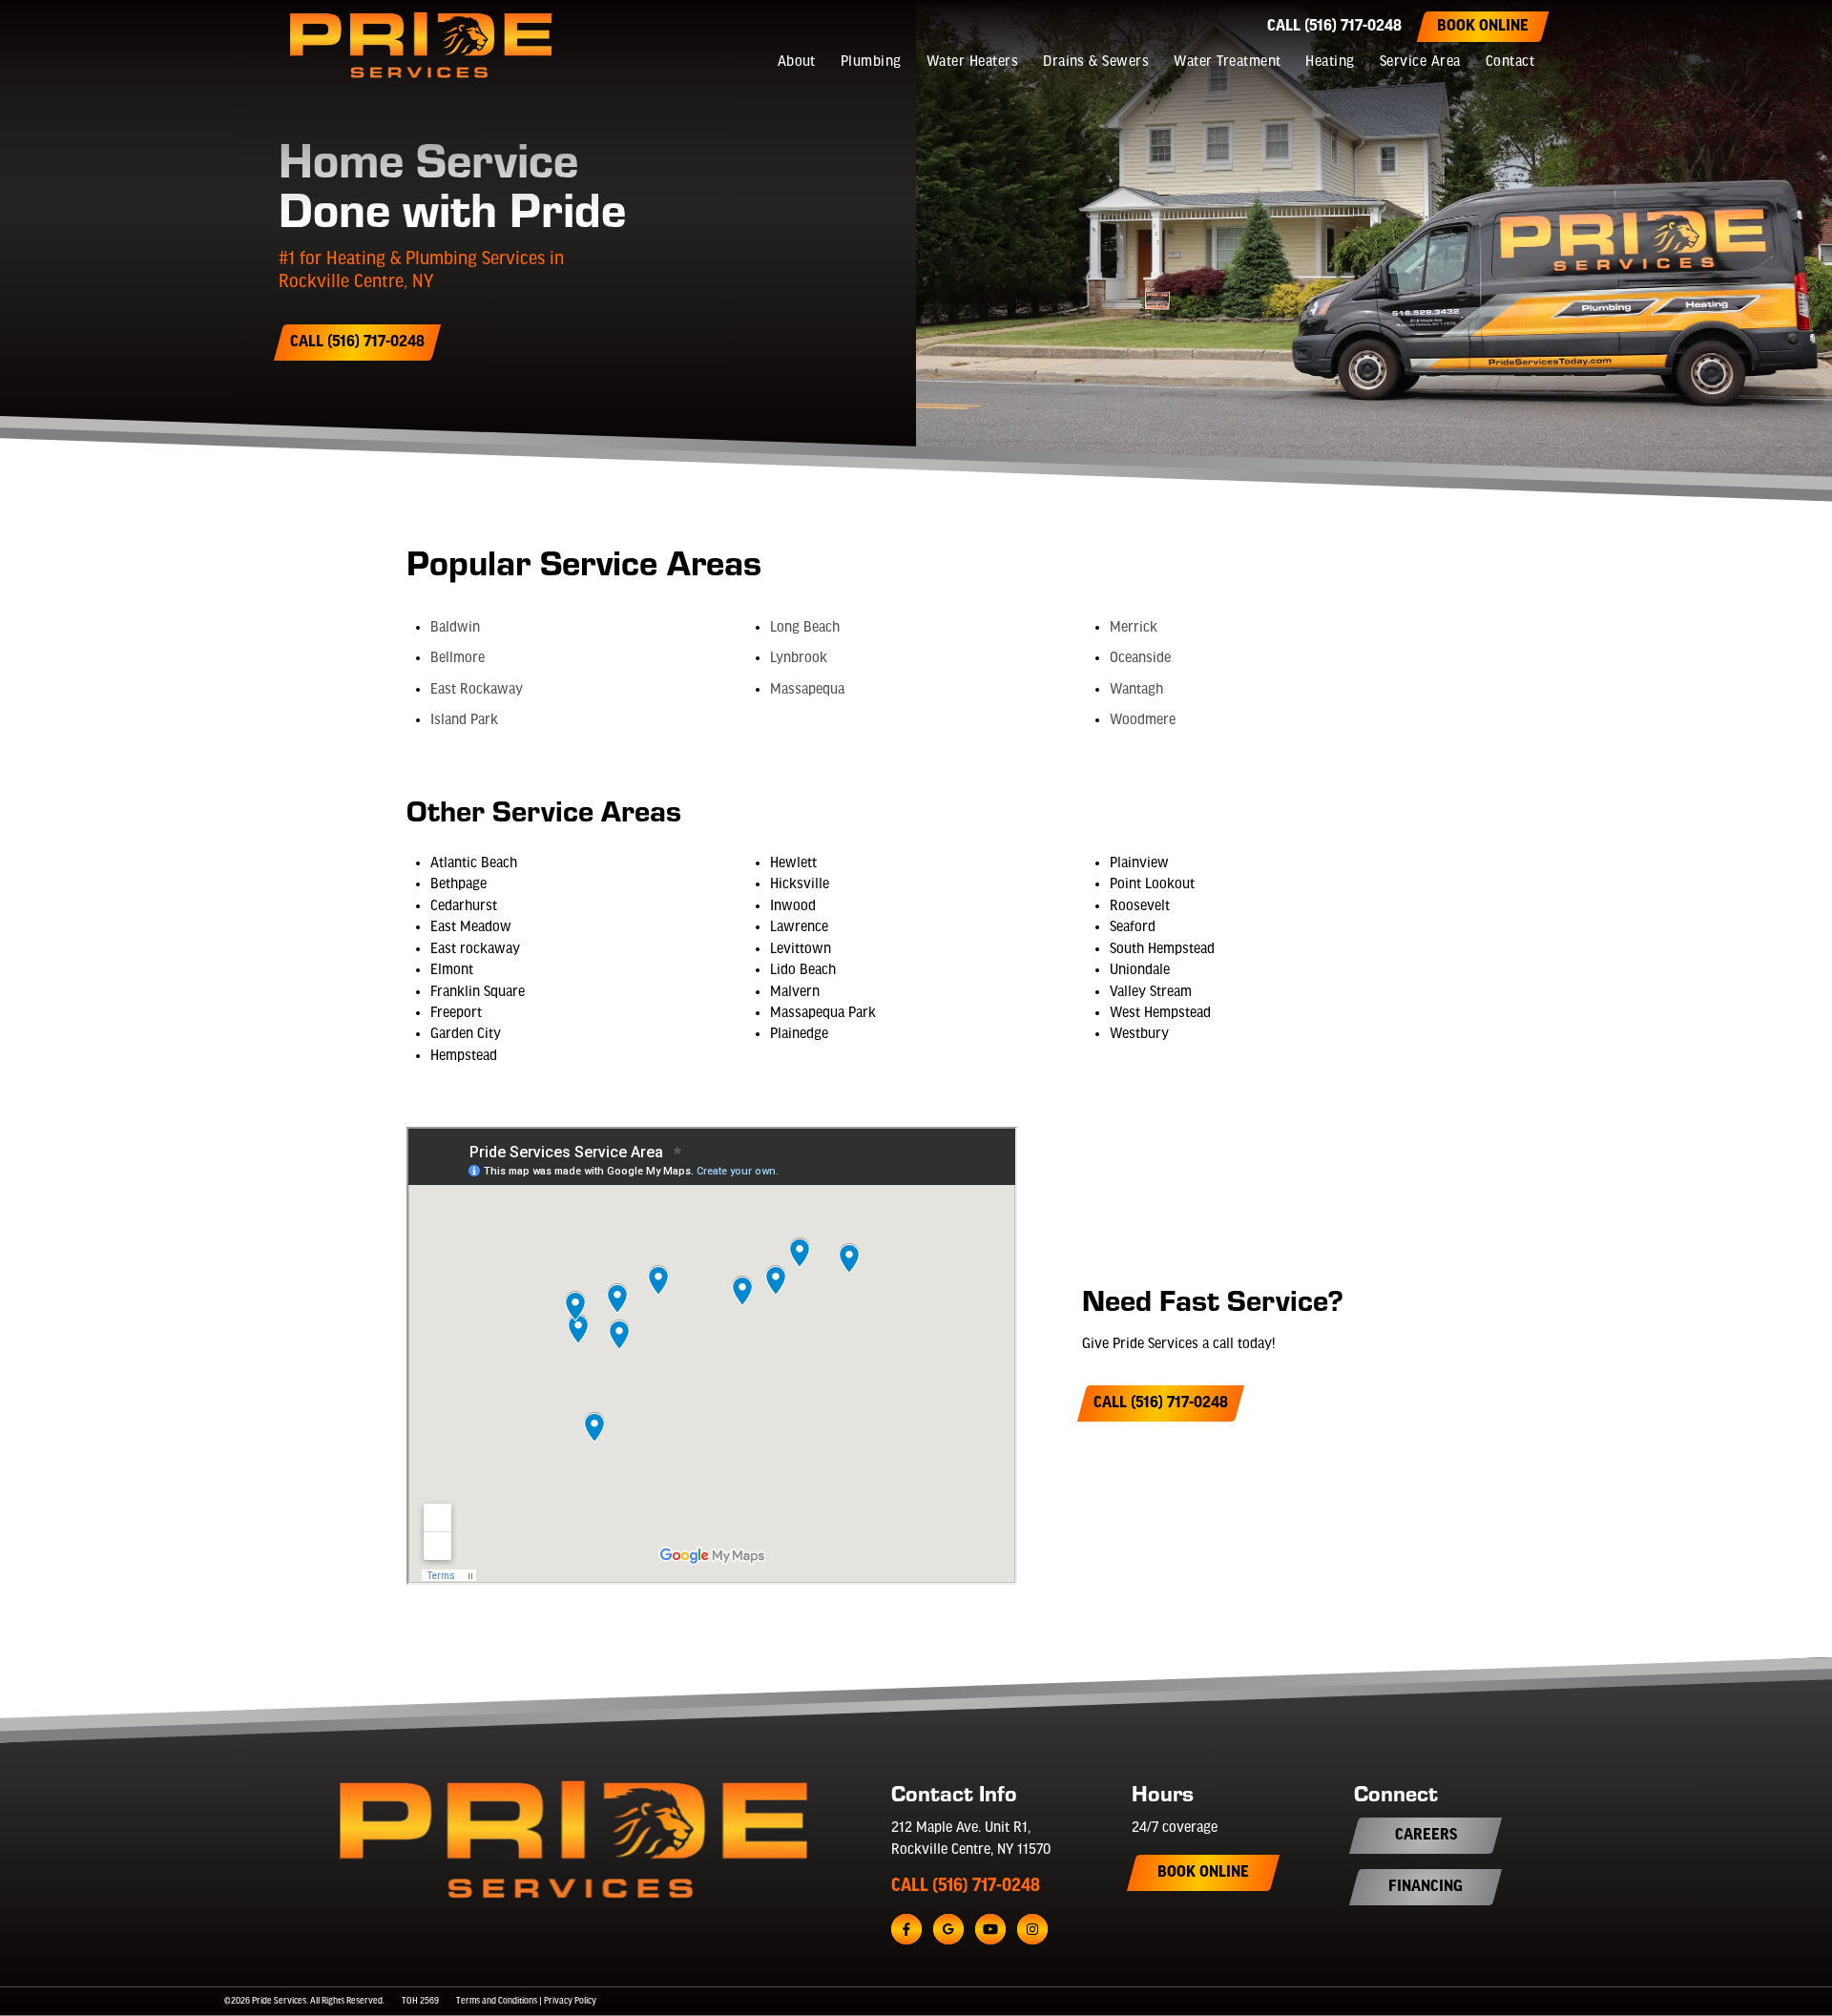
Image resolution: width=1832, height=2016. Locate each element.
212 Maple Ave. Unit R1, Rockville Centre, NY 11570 (971, 1839)
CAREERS (1426, 1836)
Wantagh (1136, 690)
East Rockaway (477, 690)
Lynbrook (799, 658)
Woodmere (1143, 720)
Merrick (1134, 628)
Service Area (1420, 62)
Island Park (464, 720)
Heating (1330, 62)
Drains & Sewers (1096, 62)
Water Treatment (1227, 62)
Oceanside (1140, 658)
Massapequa (807, 690)
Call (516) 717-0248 (1334, 27)
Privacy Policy (570, 2001)
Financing (1426, 1887)
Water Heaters (972, 62)
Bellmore (458, 658)
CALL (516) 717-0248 (966, 1886)
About (797, 62)
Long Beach (805, 628)
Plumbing (871, 62)
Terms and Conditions (497, 2001)
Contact (1510, 62)
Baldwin (455, 628)
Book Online (1483, 27)
